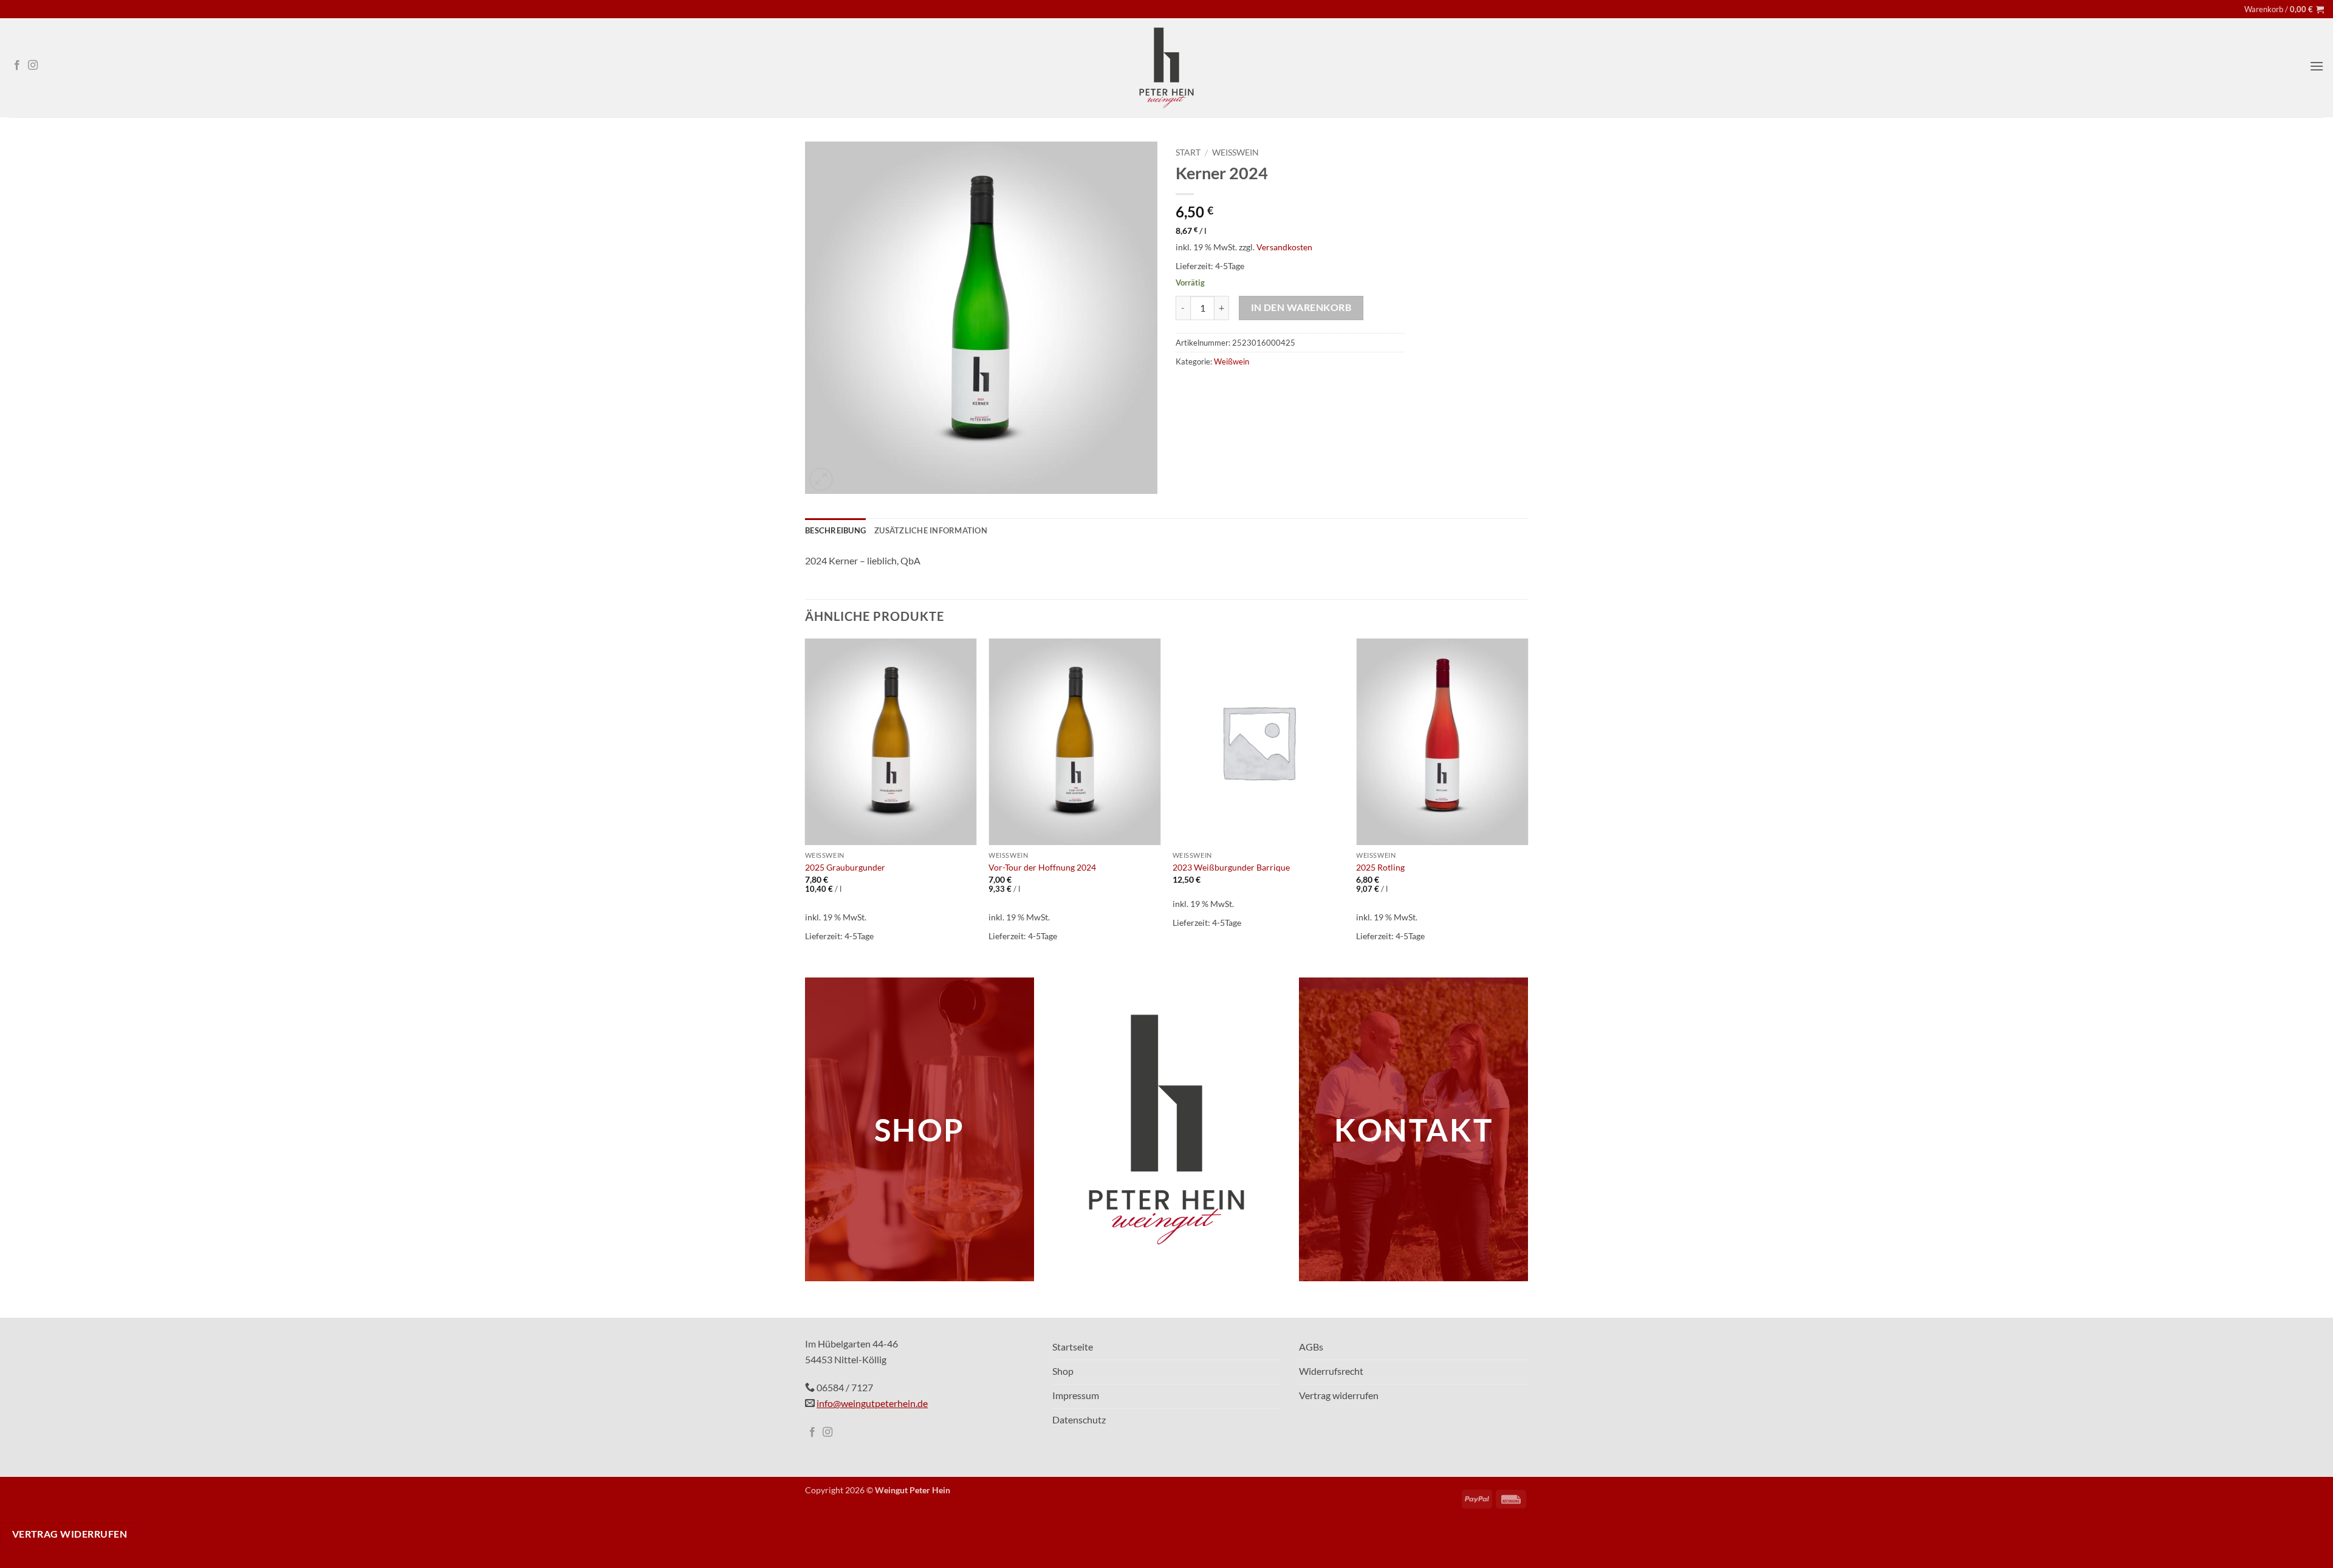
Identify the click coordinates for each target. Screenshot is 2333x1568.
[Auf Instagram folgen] (33, 66)
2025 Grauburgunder (845, 867)
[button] (2284, 9)
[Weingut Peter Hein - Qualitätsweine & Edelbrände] (1166, 68)
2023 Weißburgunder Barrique (1231, 867)
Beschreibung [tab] (835, 530)
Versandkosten (1284, 247)
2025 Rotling (1380, 867)
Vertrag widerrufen (70, 1534)
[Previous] (806, 798)
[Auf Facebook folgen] (17, 66)
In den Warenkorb (1301, 307)
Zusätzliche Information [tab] (931, 530)
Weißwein (1235, 152)
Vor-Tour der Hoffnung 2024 (1042, 867)
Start (1188, 152)
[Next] (1527, 798)
